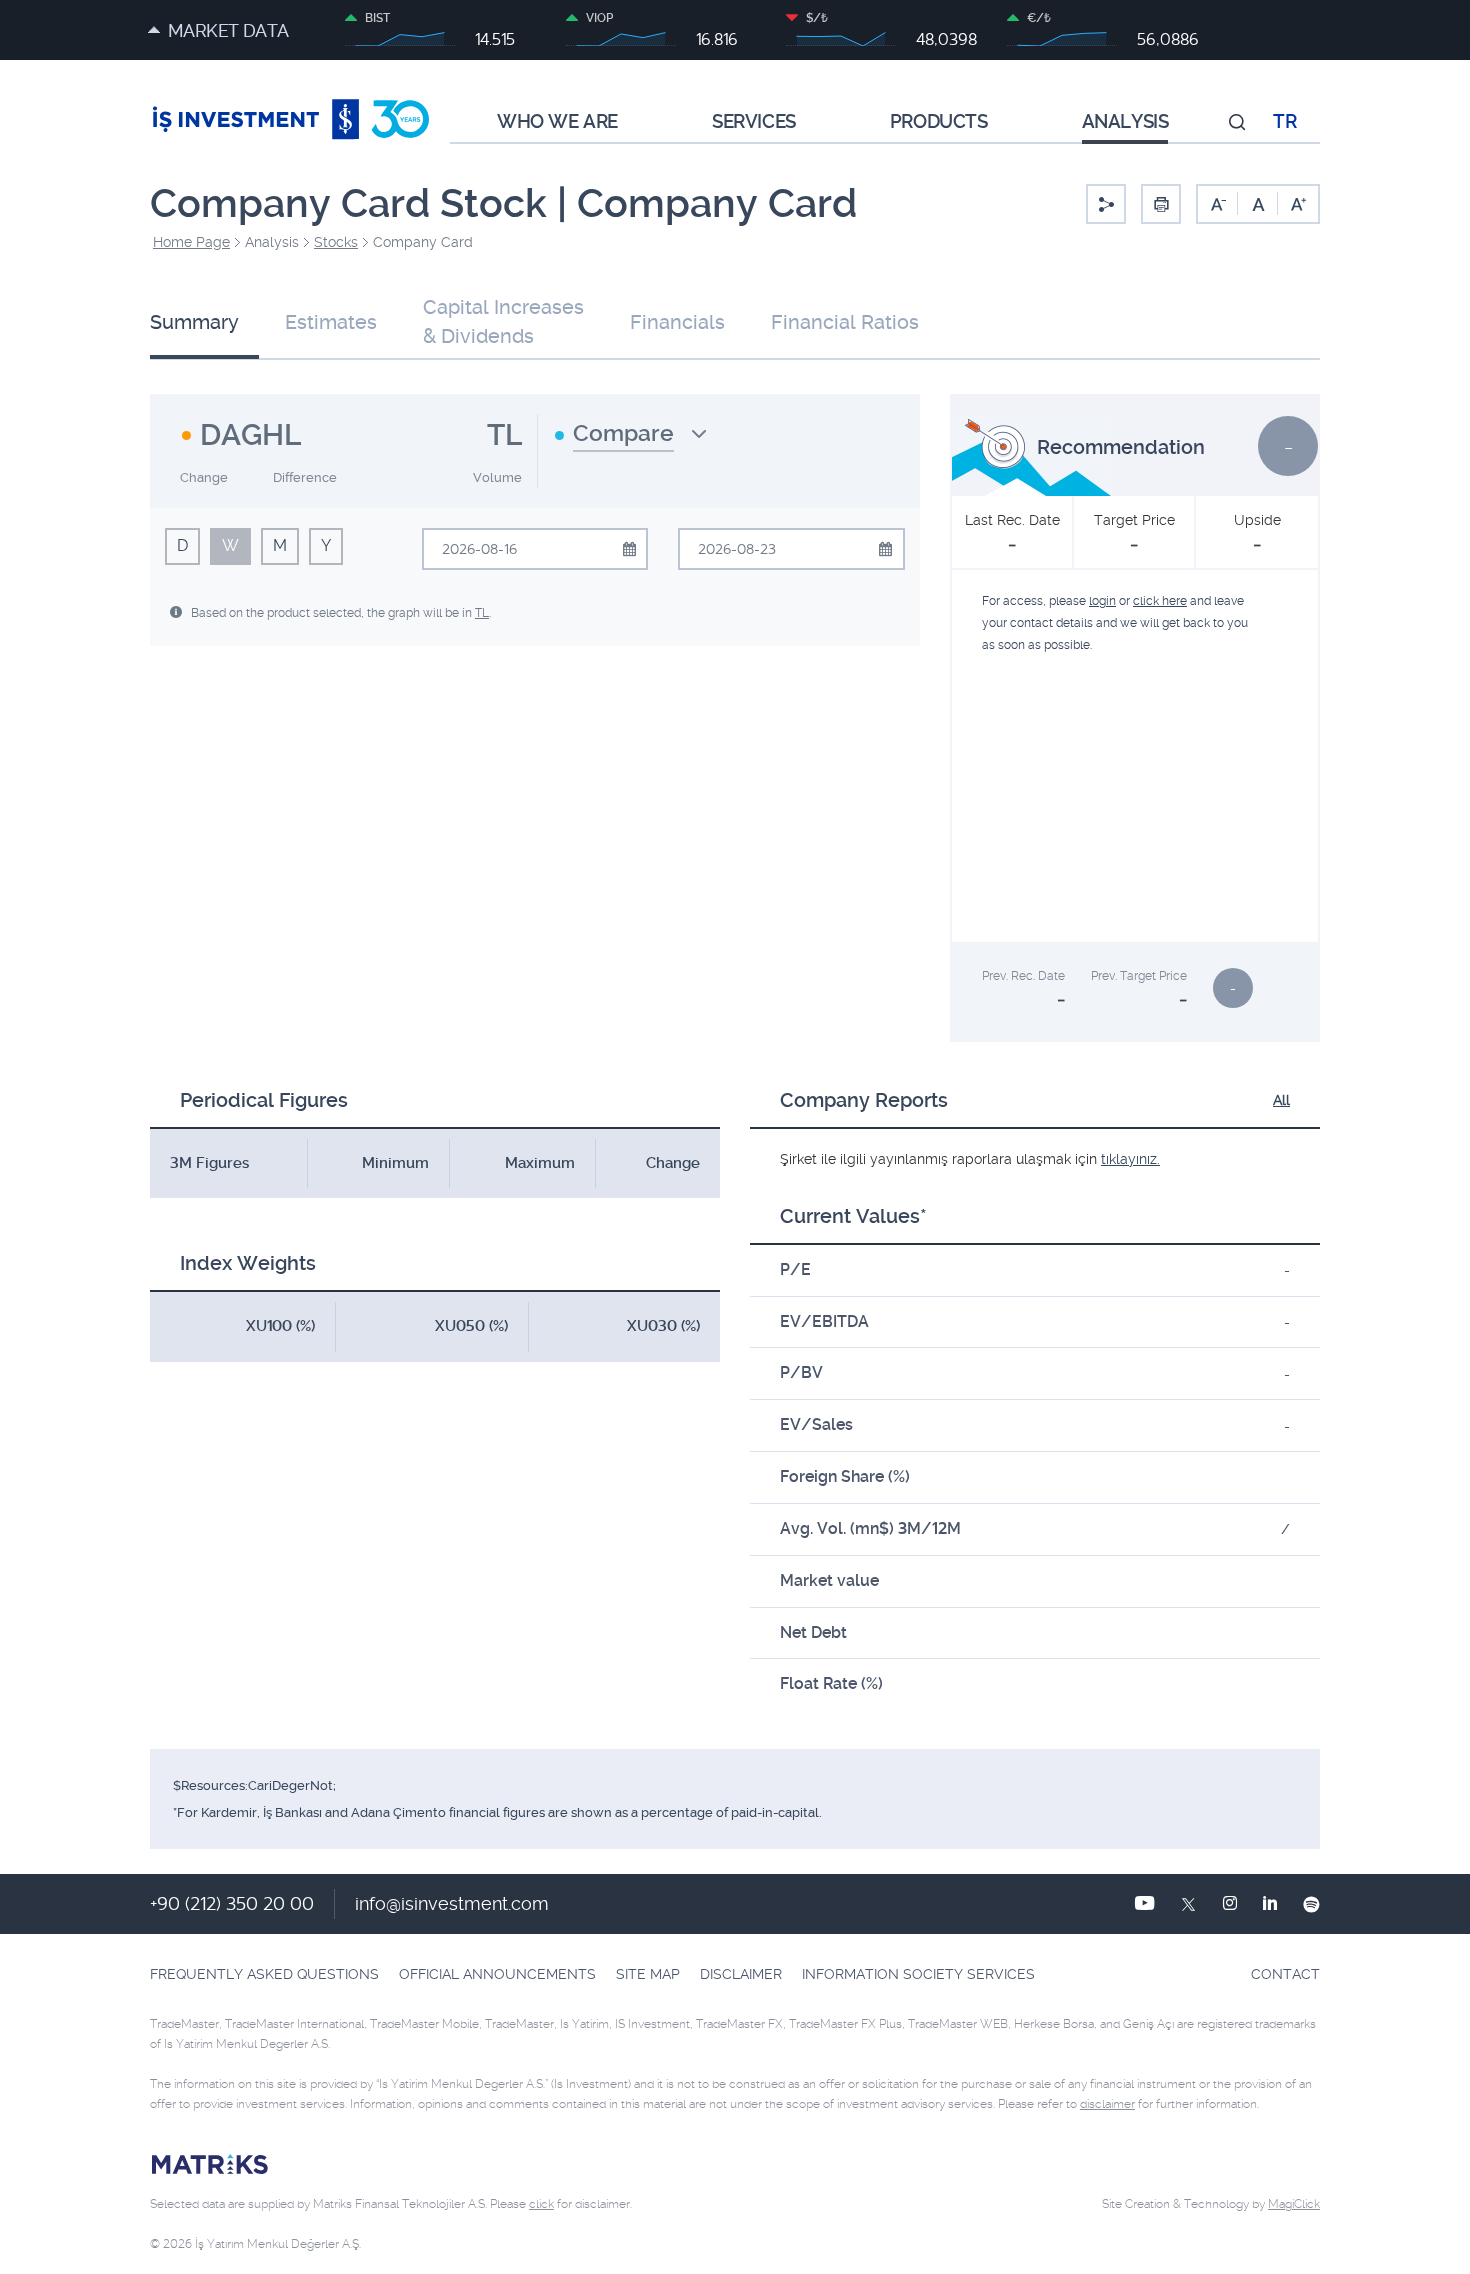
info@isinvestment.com (452, 1903)
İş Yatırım (291, 122)
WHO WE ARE (557, 122)
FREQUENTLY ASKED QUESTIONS (264, 1974)
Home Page (191, 242)
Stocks (336, 242)
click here (1160, 601)
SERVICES (754, 122)
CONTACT (1285, 1974)
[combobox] (631, 441)
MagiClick (1294, 2204)
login (1102, 601)
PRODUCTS (939, 122)
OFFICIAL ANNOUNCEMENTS (497, 1974)
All (1281, 1100)
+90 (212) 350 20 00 (232, 1903)
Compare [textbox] (623, 433)
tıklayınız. (1130, 1159)
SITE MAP (648, 1974)
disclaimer (1107, 2104)
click (541, 2204)
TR (1284, 122)
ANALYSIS (1125, 122)
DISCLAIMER (741, 1974)
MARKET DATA (228, 30)
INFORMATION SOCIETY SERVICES (918, 1974)
